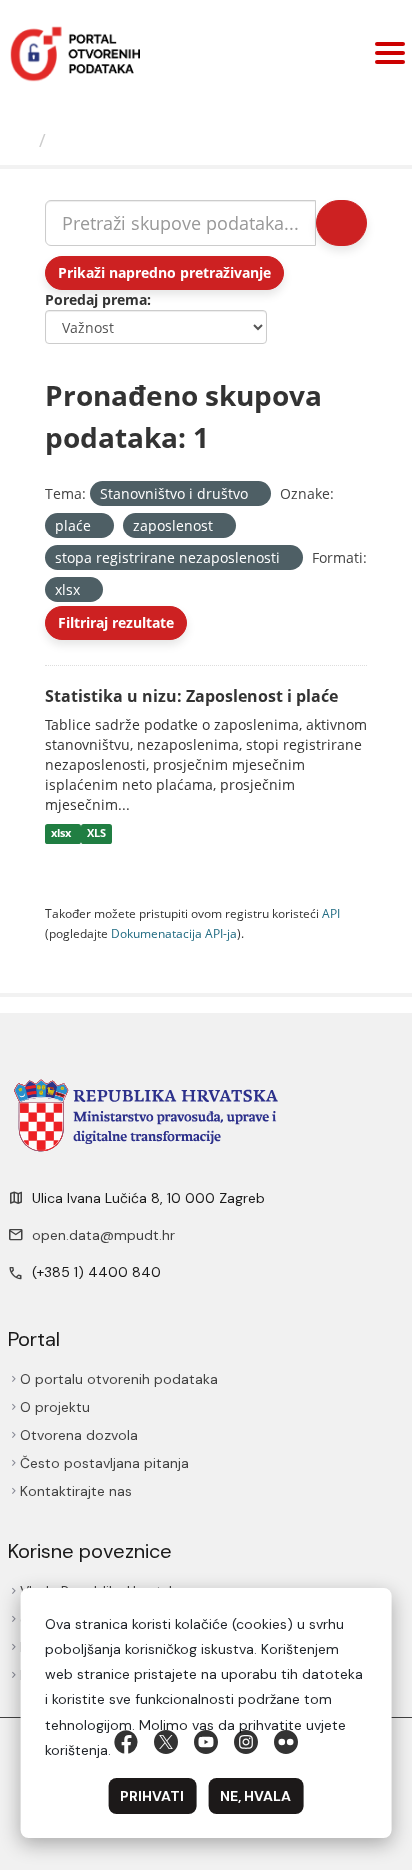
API (331, 913)
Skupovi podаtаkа (136, 140)
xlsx (62, 834)
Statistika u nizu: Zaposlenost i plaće (191, 696)
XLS (96, 834)
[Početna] (22, 140)
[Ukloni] (256, 494)
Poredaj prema (96, 299)
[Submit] (341, 223)
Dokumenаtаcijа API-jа (174, 933)
